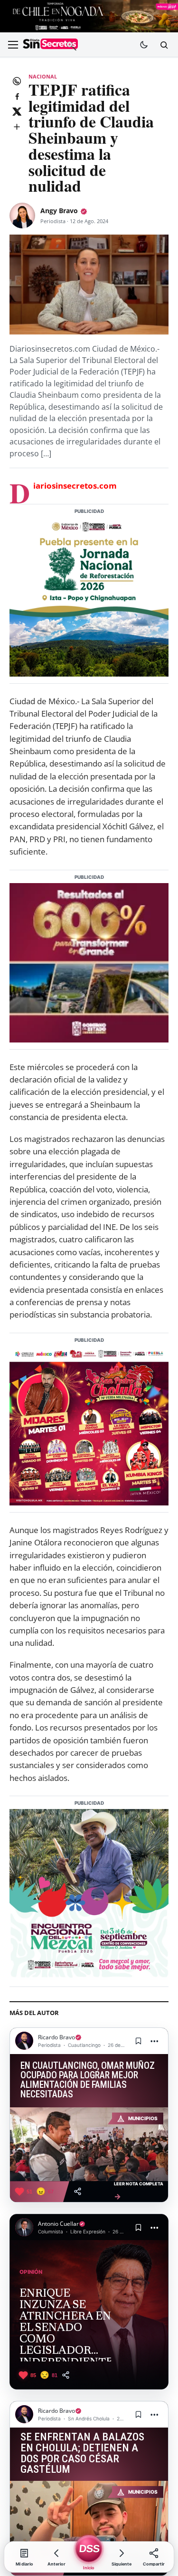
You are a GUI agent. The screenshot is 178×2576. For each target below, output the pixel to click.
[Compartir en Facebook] (17, 96)
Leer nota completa (139, 2191)
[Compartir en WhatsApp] (17, 81)
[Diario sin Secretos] (50, 45)
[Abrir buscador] (164, 45)
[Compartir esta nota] (78, 2191)
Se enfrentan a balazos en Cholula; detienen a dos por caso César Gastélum (82, 2453)
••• (155, 2041)
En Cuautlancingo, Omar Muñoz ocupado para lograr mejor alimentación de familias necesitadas (88, 2080)
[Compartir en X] (17, 111)
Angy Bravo (59, 211)
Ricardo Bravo (56, 2037)
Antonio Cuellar (58, 2224)
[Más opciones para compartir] (17, 127)
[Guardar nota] (138, 2041)
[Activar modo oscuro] (144, 45)
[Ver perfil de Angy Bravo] (22, 216)
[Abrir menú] (13, 45)
